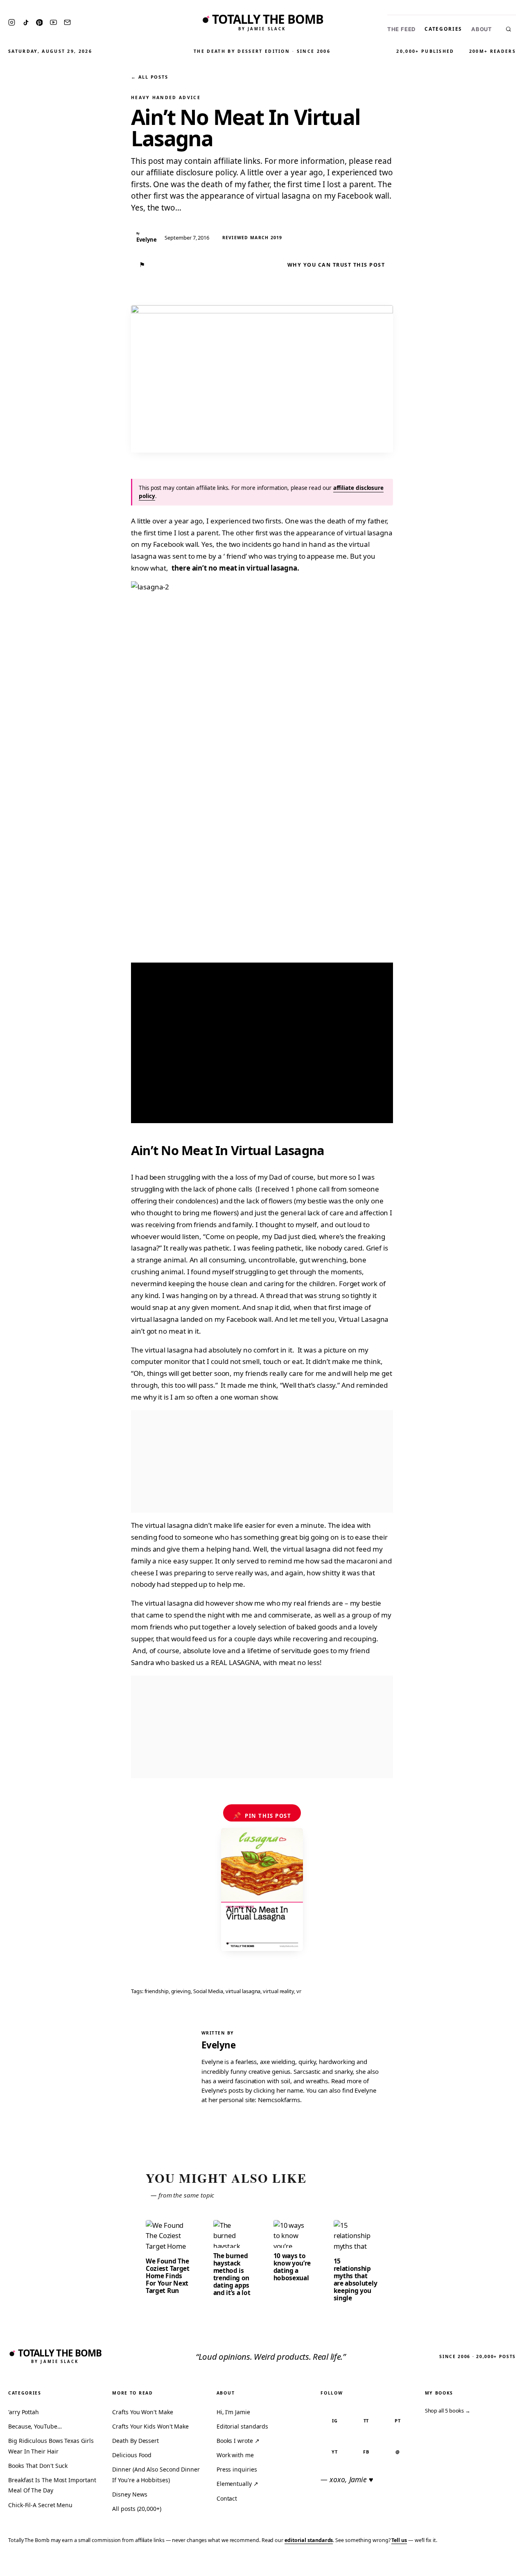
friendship (157, 1991)
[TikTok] (26, 23)
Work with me (235, 2455)
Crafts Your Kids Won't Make (150, 2426)
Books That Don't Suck (38, 2466)
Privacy (363, 2564)
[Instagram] (12, 22)
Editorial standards (242, 2426)
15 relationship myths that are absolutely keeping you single (356, 2279)
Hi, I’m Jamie (233, 2412)
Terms (391, 2564)
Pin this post (262, 1815)
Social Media (208, 1991)
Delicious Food (132, 2455)
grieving (181, 1991)
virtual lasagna (243, 1991)
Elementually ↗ (237, 2484)
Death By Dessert (136, 2441)
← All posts (149, 77)
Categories (443, 29)
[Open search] (508, 29)
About (482, 29)
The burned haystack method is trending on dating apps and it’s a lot (232, 2274)
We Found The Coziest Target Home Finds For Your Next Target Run (168, 2276)
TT (366, 2421)
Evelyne (218, 2045)
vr (299, 1991)
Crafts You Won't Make (142, 2412)
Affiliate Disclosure (438, 2564)
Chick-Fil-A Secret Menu (40, 2505)
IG (335, 2421)
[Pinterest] (39, 23)
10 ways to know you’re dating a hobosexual (292, 2267)
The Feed (401, 29)
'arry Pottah (24, 2412)
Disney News (130, 2494)
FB (366, 2452)
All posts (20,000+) (137, 2509)
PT (398, 2421)
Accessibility (496, 2564)
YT (335, 2452)
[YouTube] (53, 22)
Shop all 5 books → (448, 2411)
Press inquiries (237, 2469)
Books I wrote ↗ (238, 2441)
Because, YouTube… (35, 2426)
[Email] (67, 22)
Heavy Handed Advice (166, 97)
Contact (227, 2498)
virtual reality (278, 1991)
